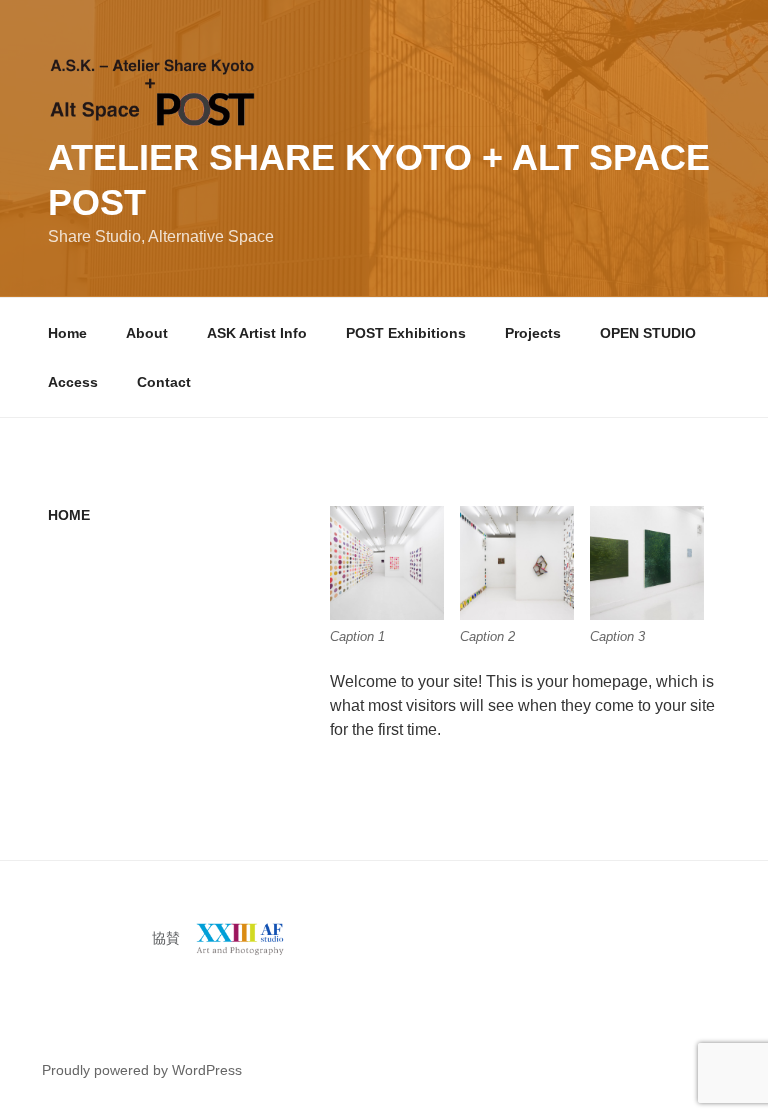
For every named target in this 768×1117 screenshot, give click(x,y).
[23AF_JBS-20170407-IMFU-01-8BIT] (387, 563)
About (147, 333)
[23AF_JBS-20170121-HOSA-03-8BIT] (517, 563)
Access (73, 382)
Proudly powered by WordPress (142, 1070)
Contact (164, 382)
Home (67, 333)
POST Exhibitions (406, 333)
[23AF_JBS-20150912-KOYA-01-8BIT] (647, 563)
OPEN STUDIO (648, 333)
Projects (533, 333)
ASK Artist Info (257, 333)
